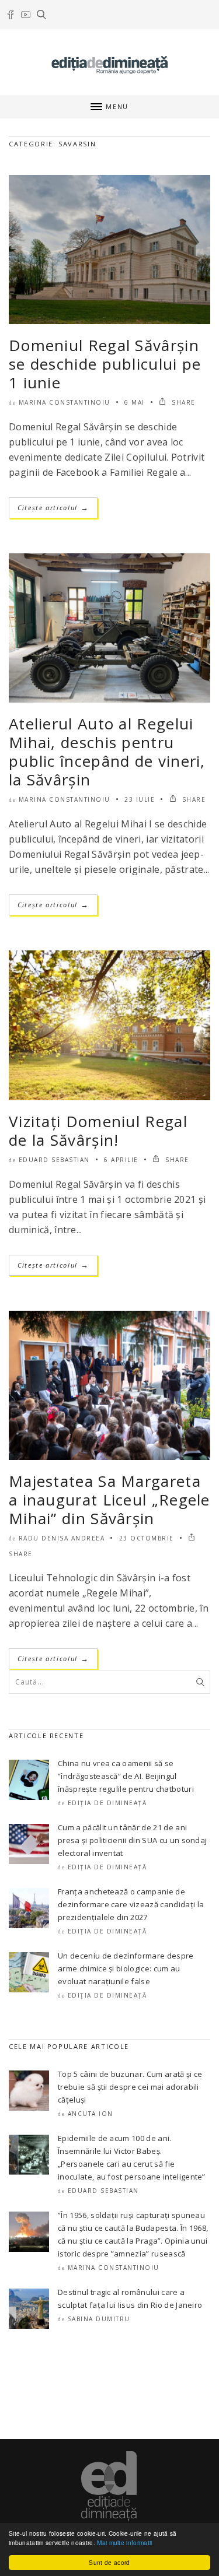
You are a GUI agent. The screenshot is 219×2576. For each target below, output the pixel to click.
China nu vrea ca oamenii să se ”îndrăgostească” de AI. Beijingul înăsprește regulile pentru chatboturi (126, 1776)
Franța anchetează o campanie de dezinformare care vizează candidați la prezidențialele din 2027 (131, 1904)
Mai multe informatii (124, 2542)
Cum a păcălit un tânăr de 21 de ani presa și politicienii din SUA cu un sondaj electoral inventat (132, 1840)
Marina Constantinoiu (65, 402)
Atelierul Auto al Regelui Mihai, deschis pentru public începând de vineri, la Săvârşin (107, 752)
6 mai (135, 402)
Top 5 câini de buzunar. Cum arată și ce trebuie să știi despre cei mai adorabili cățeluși (130, 2087)
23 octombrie (147, 1538)
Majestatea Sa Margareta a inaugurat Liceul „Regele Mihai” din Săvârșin (109, 1500)
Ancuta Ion (91, 2114)
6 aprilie (121, 1160)
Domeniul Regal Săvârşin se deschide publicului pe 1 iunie (105, 364)
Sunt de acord (109, 2562)
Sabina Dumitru (99, 2319)
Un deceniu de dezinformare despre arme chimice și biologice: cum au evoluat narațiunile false (126, 1968)
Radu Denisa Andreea (62, 1538)
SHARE (182, 402)
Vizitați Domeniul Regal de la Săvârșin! (98, 1131)
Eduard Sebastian (54, 1160)
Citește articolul (53, 508)
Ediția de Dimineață (107, 1803)
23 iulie (140, 799)
